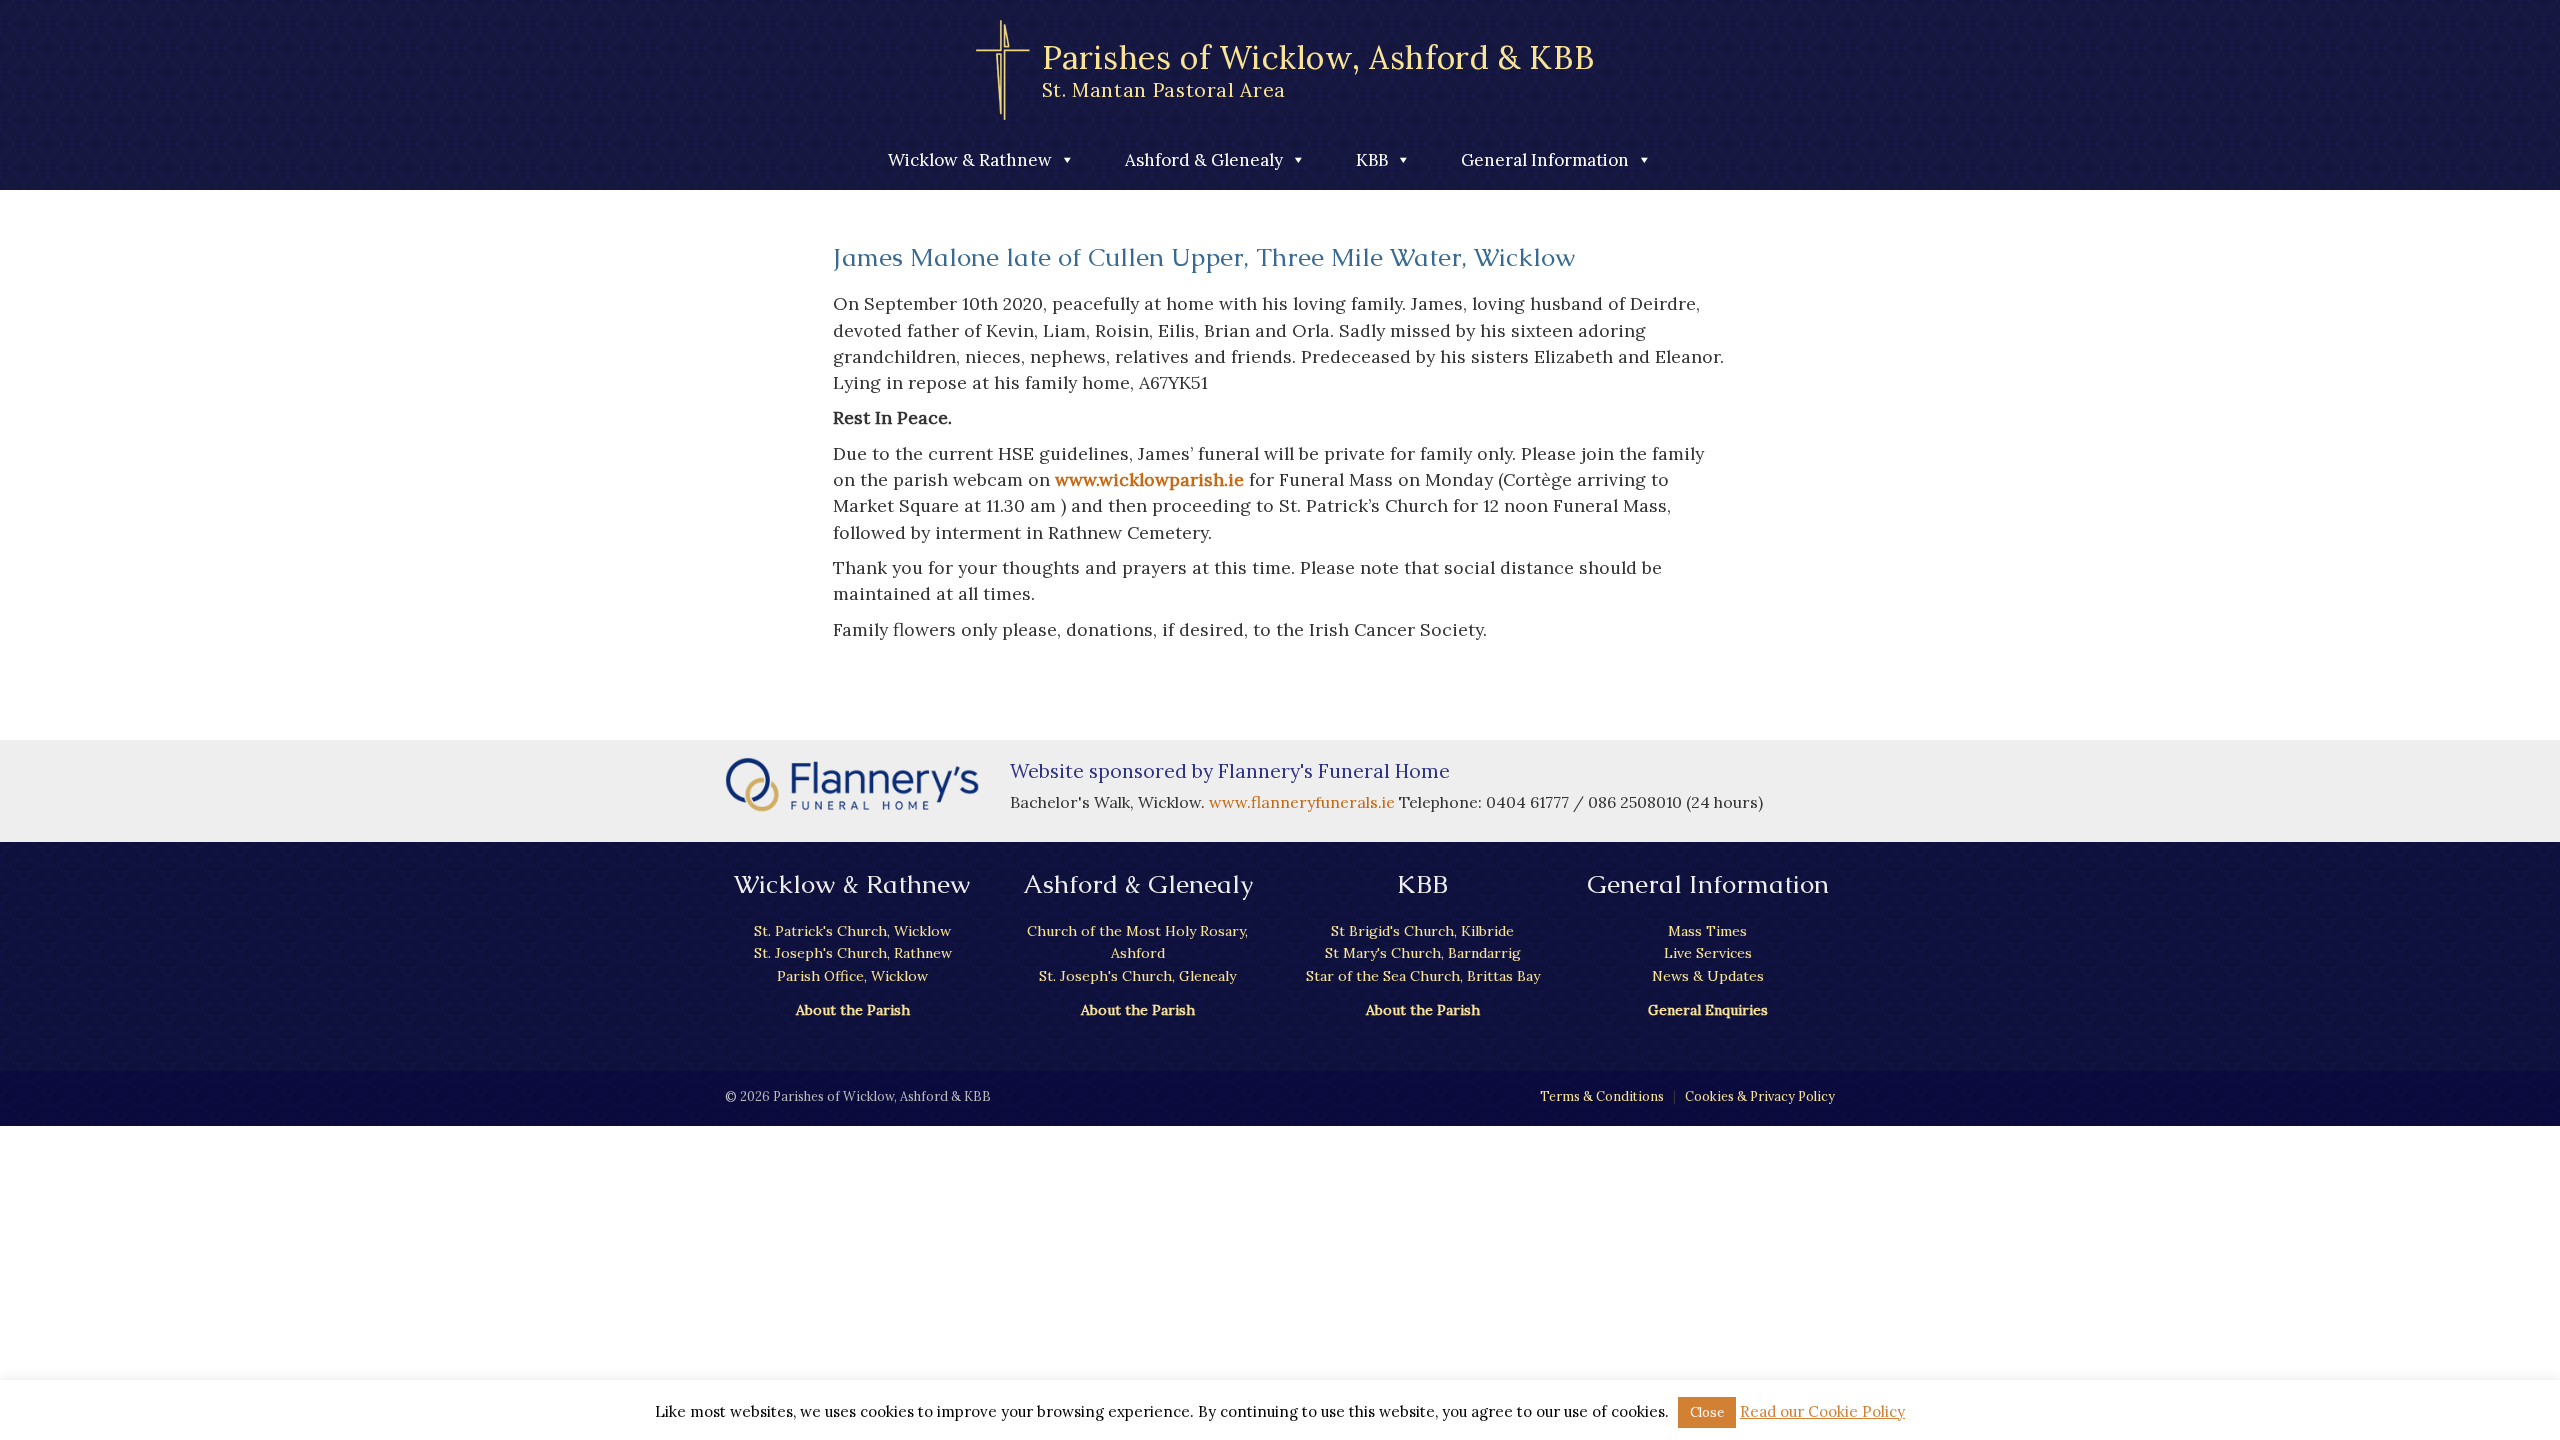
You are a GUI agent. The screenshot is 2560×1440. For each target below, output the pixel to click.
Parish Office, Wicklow (852, 976)
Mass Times (1707, 931)
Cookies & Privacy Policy (1760, 1096)
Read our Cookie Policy (1822, 1411)
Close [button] (1707, 1412)
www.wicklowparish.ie (1149, 479)
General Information (1545, 160)
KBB (1372, 160)
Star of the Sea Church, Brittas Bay (1423, 976)
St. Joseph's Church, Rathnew (853, 953)
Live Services (1708, 953)
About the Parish (853, 1010)
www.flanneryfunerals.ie (1304, 802)
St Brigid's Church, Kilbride (1422, 931)
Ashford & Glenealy (1204, 160)
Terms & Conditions (1602, 1096)
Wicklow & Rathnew (970, 160)
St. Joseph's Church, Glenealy (1137, 976)
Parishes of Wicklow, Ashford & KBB (1318, 69)
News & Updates (1708, 976)
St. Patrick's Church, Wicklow (852, 931)
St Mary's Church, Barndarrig (1423, 953)
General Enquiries (1708, 1010)
